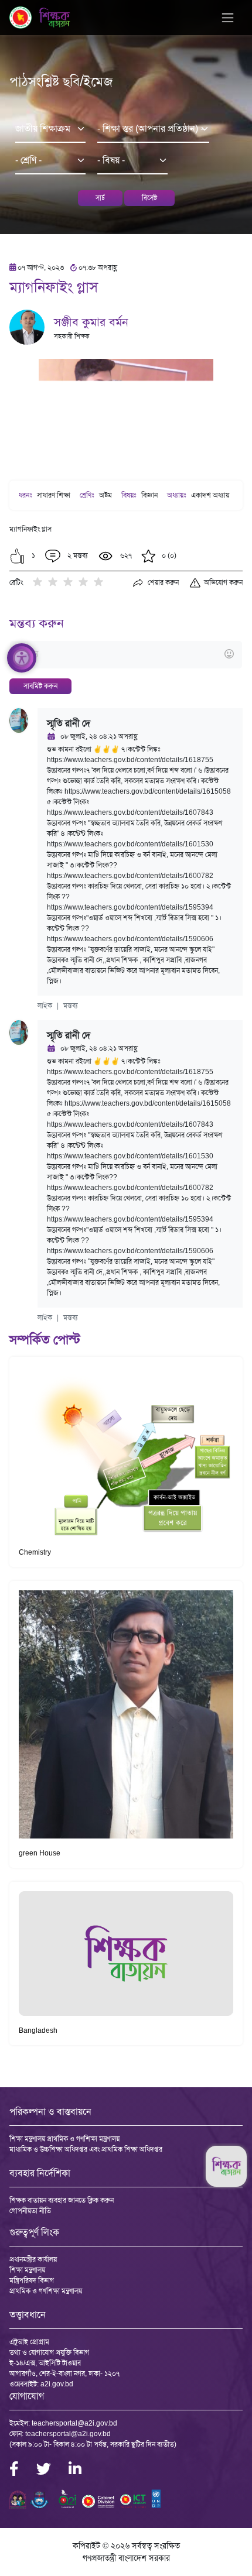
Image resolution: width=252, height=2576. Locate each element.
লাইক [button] (45, 1006)
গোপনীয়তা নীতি (30, 2211)
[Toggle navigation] (228, 18)
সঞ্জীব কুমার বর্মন (91, 322)
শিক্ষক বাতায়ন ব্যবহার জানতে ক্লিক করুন (62, 2200)
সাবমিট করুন (40, 686)
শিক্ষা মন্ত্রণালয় (27, 2270)
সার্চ (100, 198)
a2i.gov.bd (57, 2384)
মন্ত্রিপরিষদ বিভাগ (32, 2280)
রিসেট (149, 198)
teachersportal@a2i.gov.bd (74, 2423)
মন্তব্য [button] (71, 1006)
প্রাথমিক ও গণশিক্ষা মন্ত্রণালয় (46, 2291)
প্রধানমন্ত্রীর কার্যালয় (33, 2259)
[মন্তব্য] (126, 655)
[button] (17, 556)
